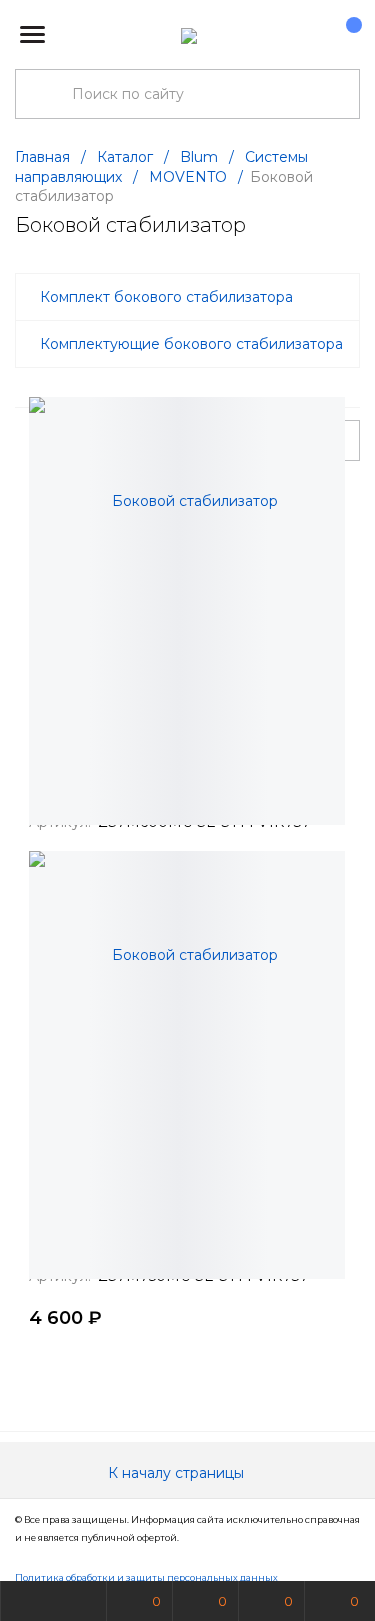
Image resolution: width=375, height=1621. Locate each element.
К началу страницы (178, 1473)
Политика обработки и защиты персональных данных (146, 1577)
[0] (344, 35)
